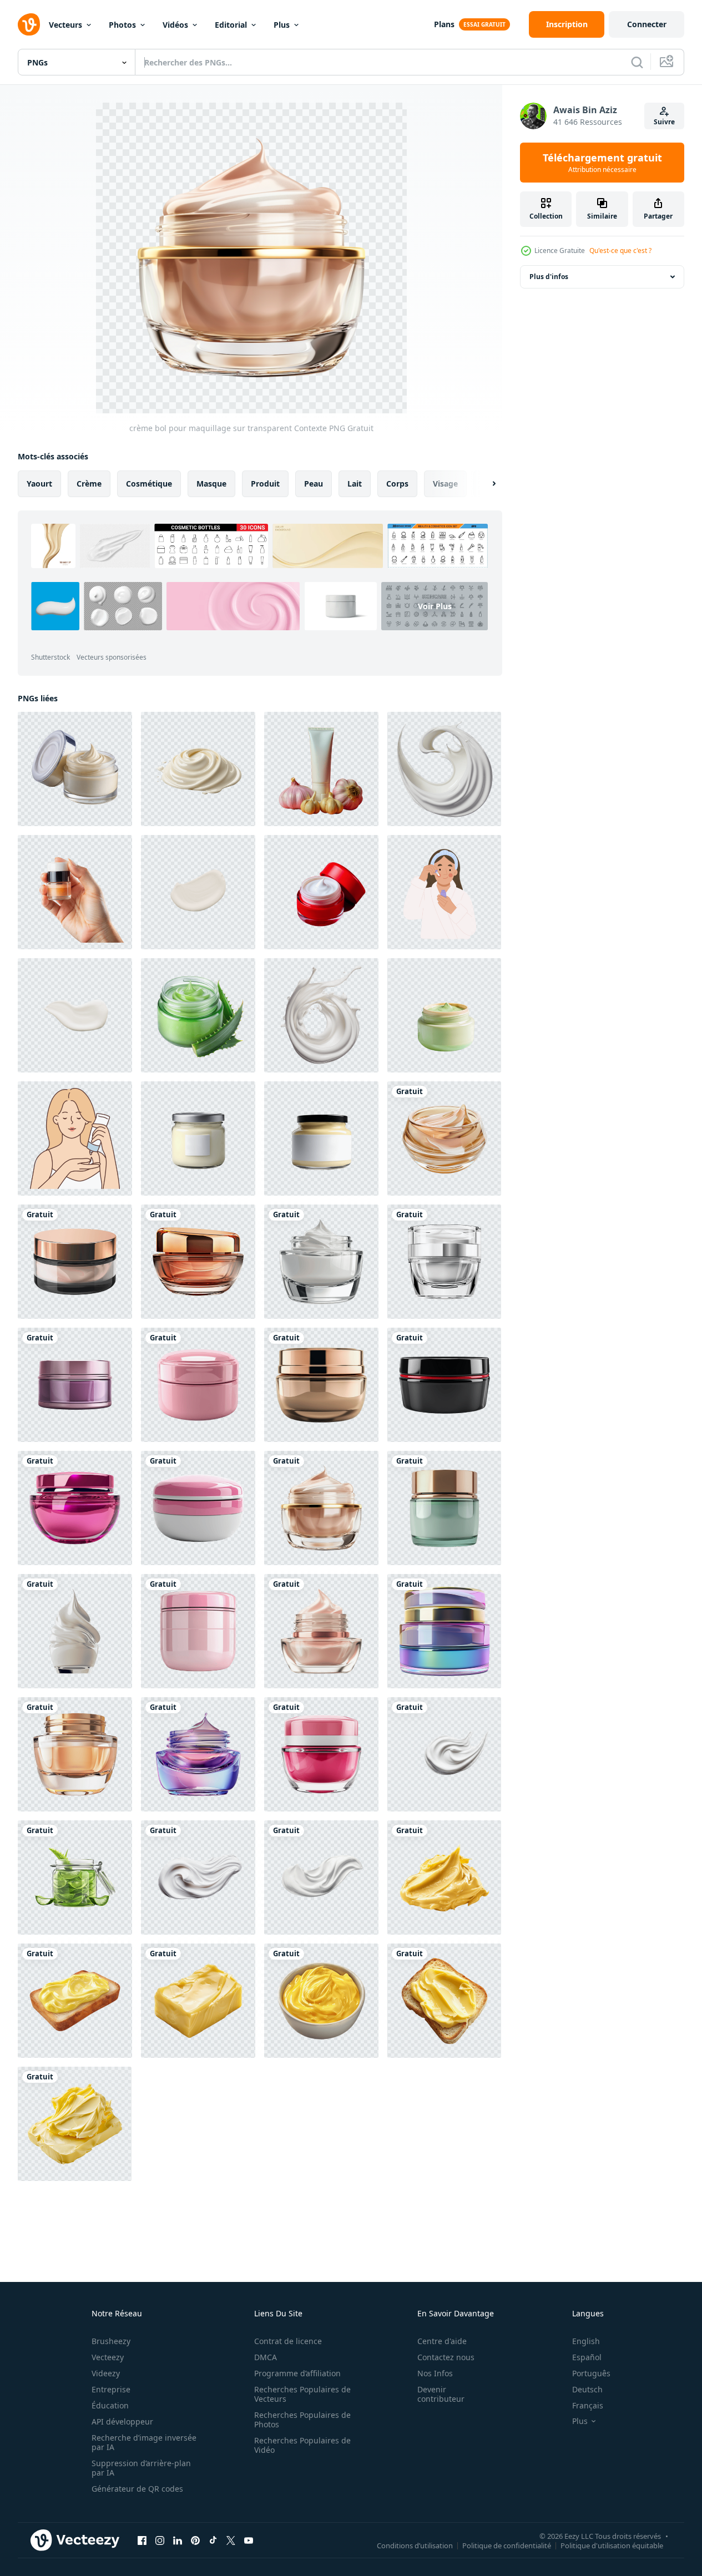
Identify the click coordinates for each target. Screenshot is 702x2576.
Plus (282, 25)
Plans (444, 24)
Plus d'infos (549, 277)
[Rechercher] (637, 62)
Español (587, 2357)
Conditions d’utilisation (415, 2545)
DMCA (266, 2357)
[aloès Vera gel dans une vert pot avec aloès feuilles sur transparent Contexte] (198, 1015)
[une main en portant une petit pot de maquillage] (75, 892)
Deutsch (587, 2389)
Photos (122, 25)
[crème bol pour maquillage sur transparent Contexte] (444, 1138)
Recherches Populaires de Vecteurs (302, 2394)
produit (265, 484)
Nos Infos (435, 2373)
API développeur (122, 2421)
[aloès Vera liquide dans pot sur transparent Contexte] (75, 1877)
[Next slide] (484, 484)
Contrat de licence (288, 2341)
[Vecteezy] (29, 24)
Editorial (231, 25)
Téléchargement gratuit (602, 163)
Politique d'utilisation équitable (612, 2545)
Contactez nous (446, 2357)
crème (89, 484)
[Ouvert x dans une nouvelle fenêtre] (231, 2540)
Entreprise (111, 2389)
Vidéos (175, 25)
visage (445, 484)
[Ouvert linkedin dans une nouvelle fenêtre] (178, 2540)
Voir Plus (435, 606)
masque (211, 484)
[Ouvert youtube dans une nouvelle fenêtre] (249, 2540)
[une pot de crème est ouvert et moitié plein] (75, 769)
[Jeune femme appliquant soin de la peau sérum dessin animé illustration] (444, 892)
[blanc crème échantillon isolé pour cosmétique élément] (198, 892)
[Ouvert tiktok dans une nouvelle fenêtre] (213, 2540)
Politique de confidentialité (507, 2545)
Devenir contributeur (441, 2394)
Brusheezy (111, 2341)
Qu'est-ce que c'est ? (620, 250)
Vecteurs (65, 25)
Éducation (110, 2405)
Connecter (647, 24)
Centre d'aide (442, 2341)
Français (588, 2405)
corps (397, 484)
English (586, 2341)
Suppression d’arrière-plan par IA (141, 2468)
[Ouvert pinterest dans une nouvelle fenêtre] (195, 2540)
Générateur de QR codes (137, 2489)
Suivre (664, 122)
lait (355, 484)
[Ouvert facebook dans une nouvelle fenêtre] (142, 2540)
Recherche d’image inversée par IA (144, 2442)
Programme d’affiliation (297, 2373)
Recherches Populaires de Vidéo (302, 2445)
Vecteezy (108, 2357)
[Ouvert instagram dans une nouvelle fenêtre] (160, 2540)
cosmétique (149, 484)
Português (591, 2373)
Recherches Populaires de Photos (302, 2420)
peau (314, 484)
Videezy (106, 2373)
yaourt (39, 484)
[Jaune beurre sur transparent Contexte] (444, 1877)
